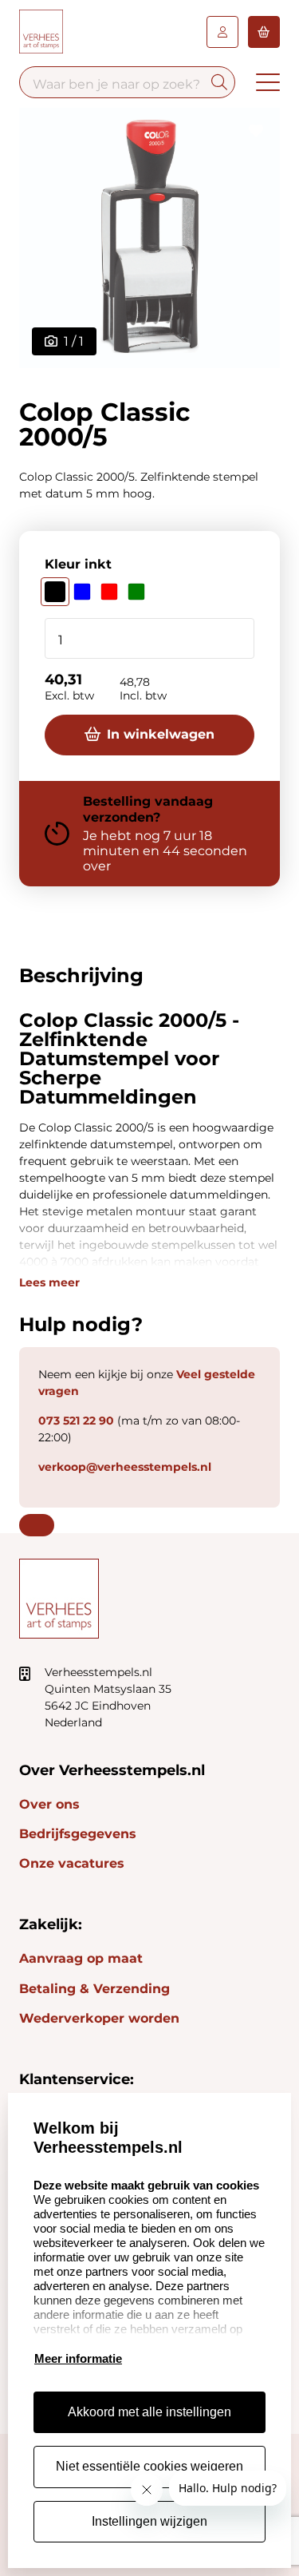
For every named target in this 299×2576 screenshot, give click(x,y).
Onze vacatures (72, 1863)
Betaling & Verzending (94, 1989)
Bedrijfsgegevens (78, 1834)
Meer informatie (78, 2358)
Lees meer (49, 1282)
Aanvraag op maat (81, 1958)
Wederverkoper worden (99, 2018)
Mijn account (222, 32)
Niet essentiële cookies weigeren (149, 2466)
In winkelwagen (161, 734)
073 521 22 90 (76, 1421)
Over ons (49, 1804)
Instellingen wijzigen (149, 2521)
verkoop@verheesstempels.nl (125, 1467)
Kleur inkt (78, 564)
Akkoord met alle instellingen (149, 2412)
